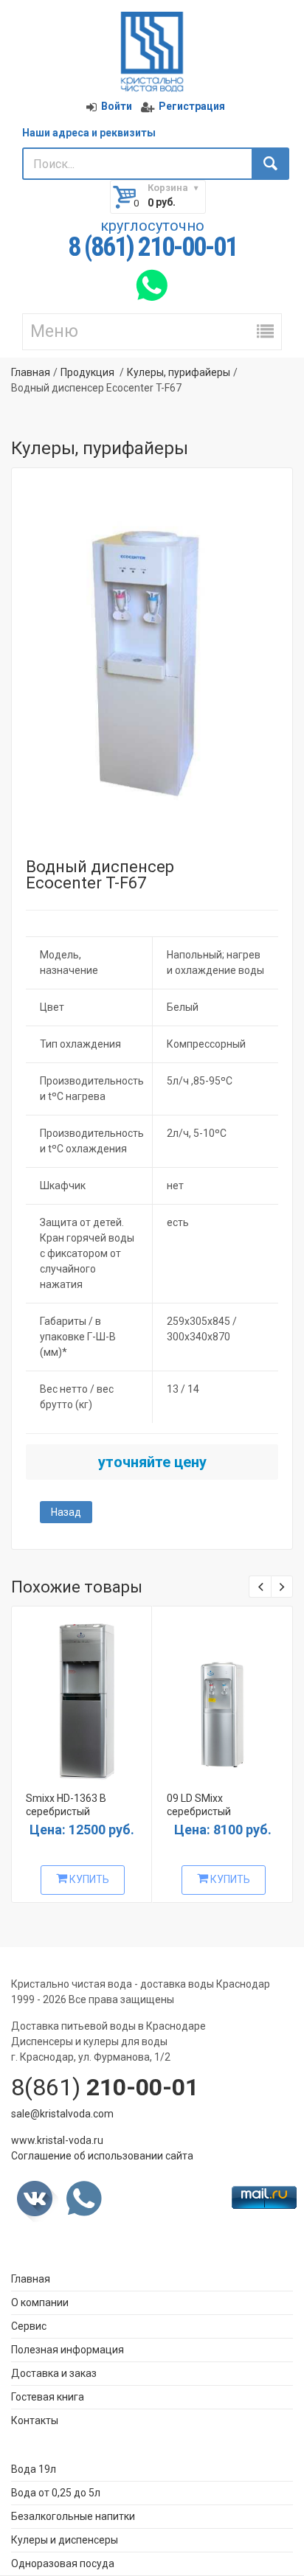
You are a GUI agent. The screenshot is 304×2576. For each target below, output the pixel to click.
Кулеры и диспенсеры (65, 2540)
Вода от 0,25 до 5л (56, 2493)
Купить (88, 1879)
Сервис (29, 2326)
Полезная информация (68, 2350)
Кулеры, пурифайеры (179, 372)
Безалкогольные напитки (73, 2516)
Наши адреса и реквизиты (89, 133)
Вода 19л (34, 2469)
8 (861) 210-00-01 (152, 248)
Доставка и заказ (54, 2373)
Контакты (35, 2420)
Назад (66, 1512)
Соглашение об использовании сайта (102, 2156)
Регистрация (192, 106)
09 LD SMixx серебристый (199, 1805)
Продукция (87, 372)
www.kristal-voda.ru (57, 2140)
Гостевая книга (48, 2397)
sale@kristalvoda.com (62, 2114)
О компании (40, 2302)
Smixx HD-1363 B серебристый (66, 1805)
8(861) (105, 2087)
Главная (31, 372)
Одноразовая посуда (63, 2563)
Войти (117, 106)
